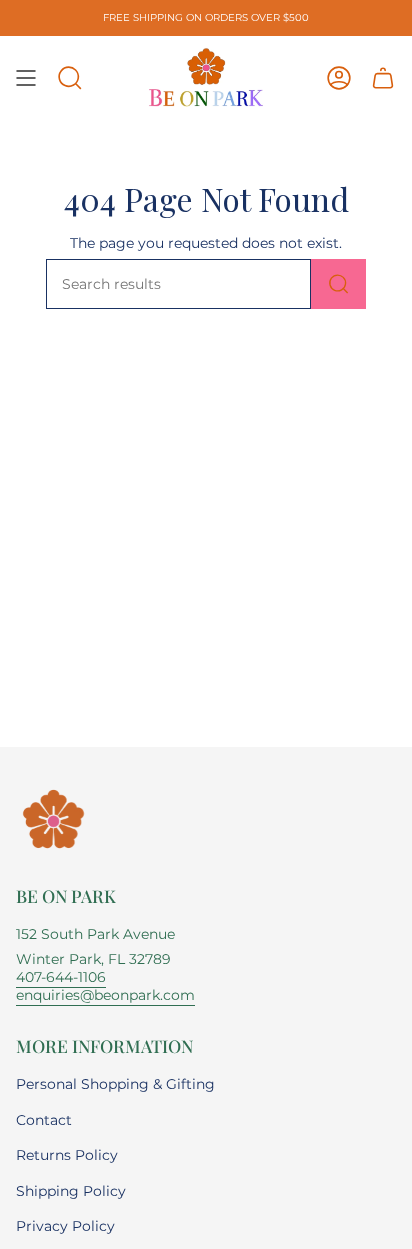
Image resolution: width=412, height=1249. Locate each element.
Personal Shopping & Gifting (115, 1084)
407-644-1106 (61, 977)
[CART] (383, 78)
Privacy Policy (65, 1226)
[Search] (338, 284)
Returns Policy (67, 1155)
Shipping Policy (71, 1191)
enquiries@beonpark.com (105, 995)
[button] (70, 78)
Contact (44, 1120)
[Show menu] (26, 78)
